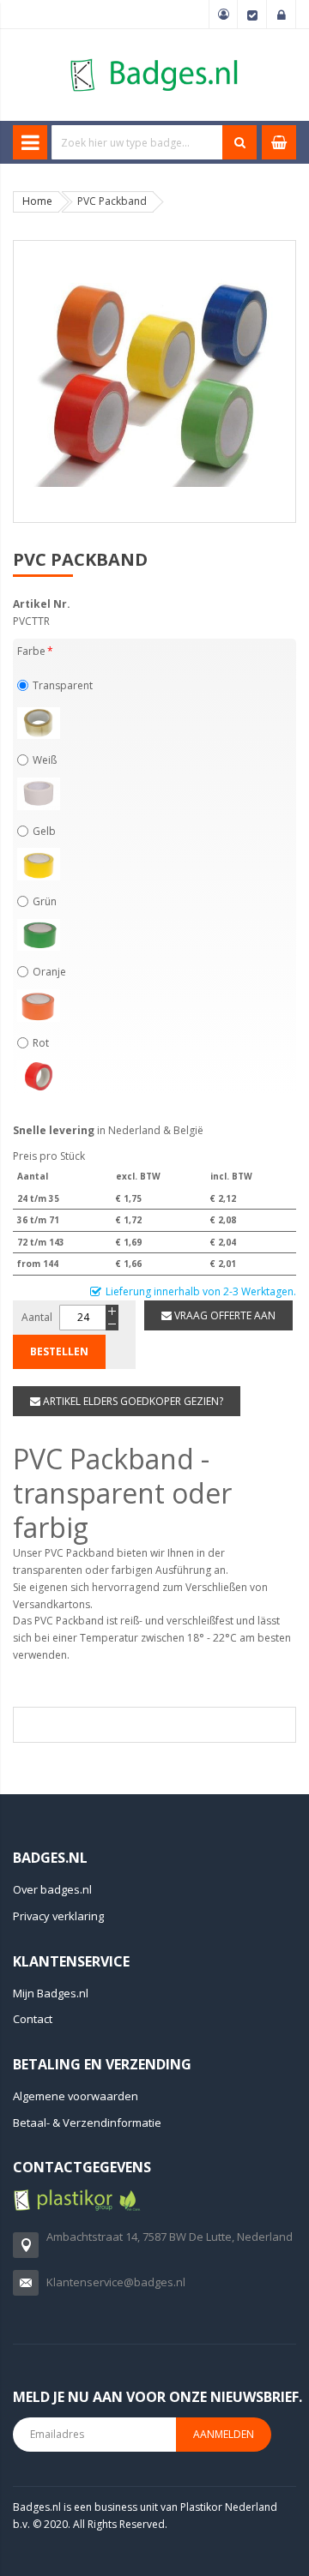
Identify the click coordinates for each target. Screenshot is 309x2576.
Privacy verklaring (58, 1916)
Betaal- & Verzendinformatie (87, 2123)
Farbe (31, 651)
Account (223, 15)
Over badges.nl (52, 1889)
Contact (33, 2019)
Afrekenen (252, 15)
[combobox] (137, 142)
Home (37, 201)
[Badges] (154, 58)
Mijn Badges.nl (51, 1993)
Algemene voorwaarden (76, 2096)
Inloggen (282, 15)
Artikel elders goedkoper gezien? (132, 1401)
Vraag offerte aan (224, 1315)
